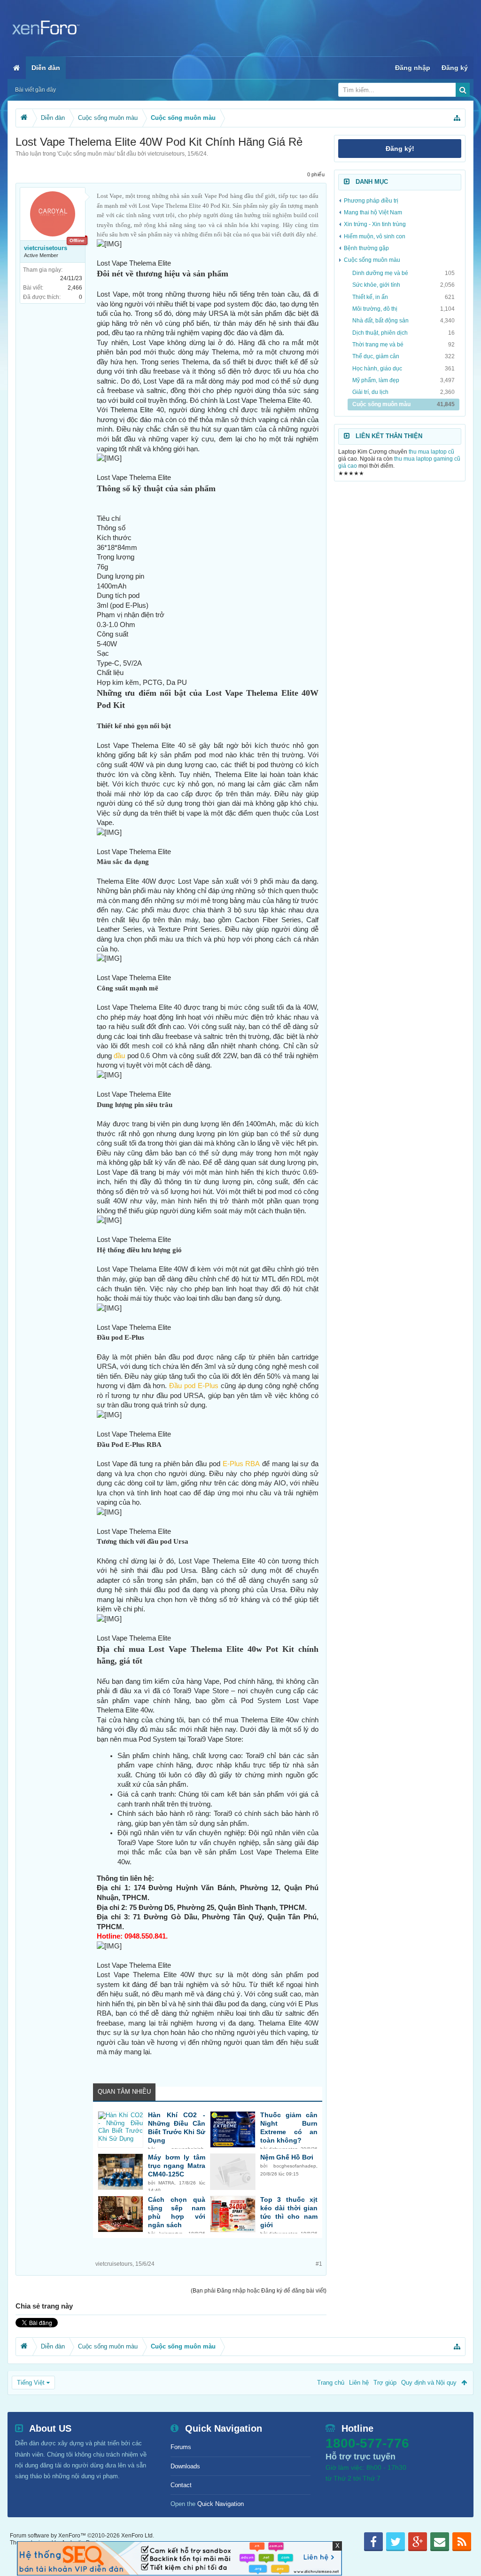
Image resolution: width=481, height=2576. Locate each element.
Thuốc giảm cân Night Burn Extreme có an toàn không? (289, 2128)
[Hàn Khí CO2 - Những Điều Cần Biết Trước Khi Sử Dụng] (120, 2129)
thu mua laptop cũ (431, 452)
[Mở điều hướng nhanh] (457, 118)
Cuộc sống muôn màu (86, 154)
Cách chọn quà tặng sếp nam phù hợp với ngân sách (177, 2212)
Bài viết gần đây (35, 90)
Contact (181, 2485)
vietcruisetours (166, 154)
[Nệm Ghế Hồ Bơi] (233, 2172)
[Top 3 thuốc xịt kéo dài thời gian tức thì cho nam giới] (233, 2214)
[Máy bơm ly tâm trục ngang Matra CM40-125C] (120, 2172)
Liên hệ (359, 2383)
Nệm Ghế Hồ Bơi (287, 2157)
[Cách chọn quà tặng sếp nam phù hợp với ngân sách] (120, 2214)
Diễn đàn (46, 68)
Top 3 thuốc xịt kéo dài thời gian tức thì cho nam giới (289, 2212)
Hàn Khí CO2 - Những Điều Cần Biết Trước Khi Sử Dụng (177, 2128)
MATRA (166, 2183)
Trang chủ (331, 2383)
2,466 (75, 288)
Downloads (185, 2466)
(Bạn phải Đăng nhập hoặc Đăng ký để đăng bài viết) (259, 2291)
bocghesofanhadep (295, 2166)
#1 (319, 2264)
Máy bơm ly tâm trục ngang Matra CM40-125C (177, 2166)
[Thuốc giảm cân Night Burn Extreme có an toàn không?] (233, 2129)
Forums (181, 2447)
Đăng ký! (400, 149)
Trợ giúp (385, 2383)
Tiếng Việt (31, 2383)
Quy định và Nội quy (429, 2383)
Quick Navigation (221, 2504)
